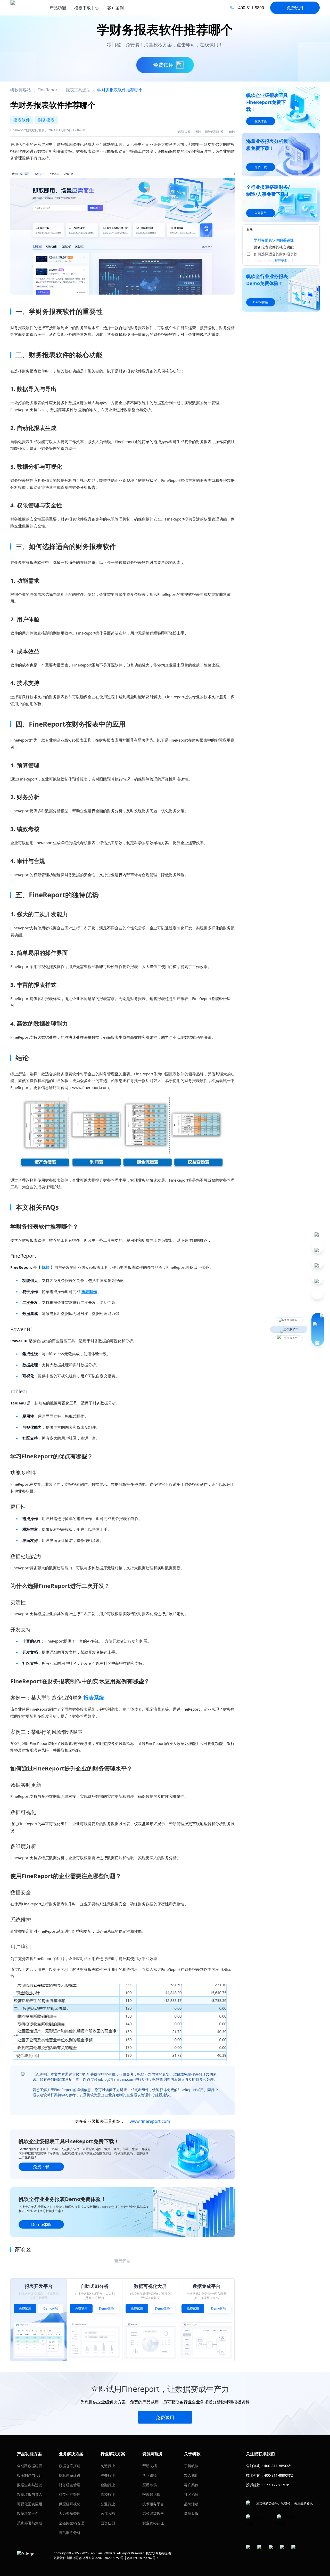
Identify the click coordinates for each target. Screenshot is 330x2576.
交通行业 (108, 2504)
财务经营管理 (70, 2485)
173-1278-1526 (277, 2485)
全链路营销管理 (71, 2523)
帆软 (46, 1267)
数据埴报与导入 (30, 2494)
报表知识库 (151, 2494)
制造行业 (108, 2466)
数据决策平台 (28, 2513)
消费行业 (108, 2475)
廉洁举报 (191, 2513)
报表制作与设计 (30, 2475)
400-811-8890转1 (278, 2466)
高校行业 (108, 2494)
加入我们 (191, 2475)
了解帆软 (191, 2466)
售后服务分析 (70, 2533)
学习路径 (150, 2475)
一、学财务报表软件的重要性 (270, 240)
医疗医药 (108, 2513)
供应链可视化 (70, 2504)
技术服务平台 (153, 2504)
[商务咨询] (318, 1329)
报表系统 (94, 1698)
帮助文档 (150, 2466)
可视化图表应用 (30, 2504)
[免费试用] (122, 230)
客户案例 (191, 2485)
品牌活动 (191, 2504)
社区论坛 (191, 2494)
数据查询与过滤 (30, 2485)
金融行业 (108, 2485)
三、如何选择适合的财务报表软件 (274, 254)
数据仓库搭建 (70, 2466)
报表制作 (89, 1291)
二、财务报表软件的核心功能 (270, 247)
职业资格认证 (153, 2523)
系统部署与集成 (30, 2523)
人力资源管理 (70, 2513)
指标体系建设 (70, 2475)
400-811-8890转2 (278, 2475)
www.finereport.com (150, 2121)
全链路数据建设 (30, 2466)
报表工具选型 (78, 90)
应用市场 (150, 2485)
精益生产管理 (70, 2494)
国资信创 (108, 2523)
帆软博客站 (21, 90)
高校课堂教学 (153, 2513)
